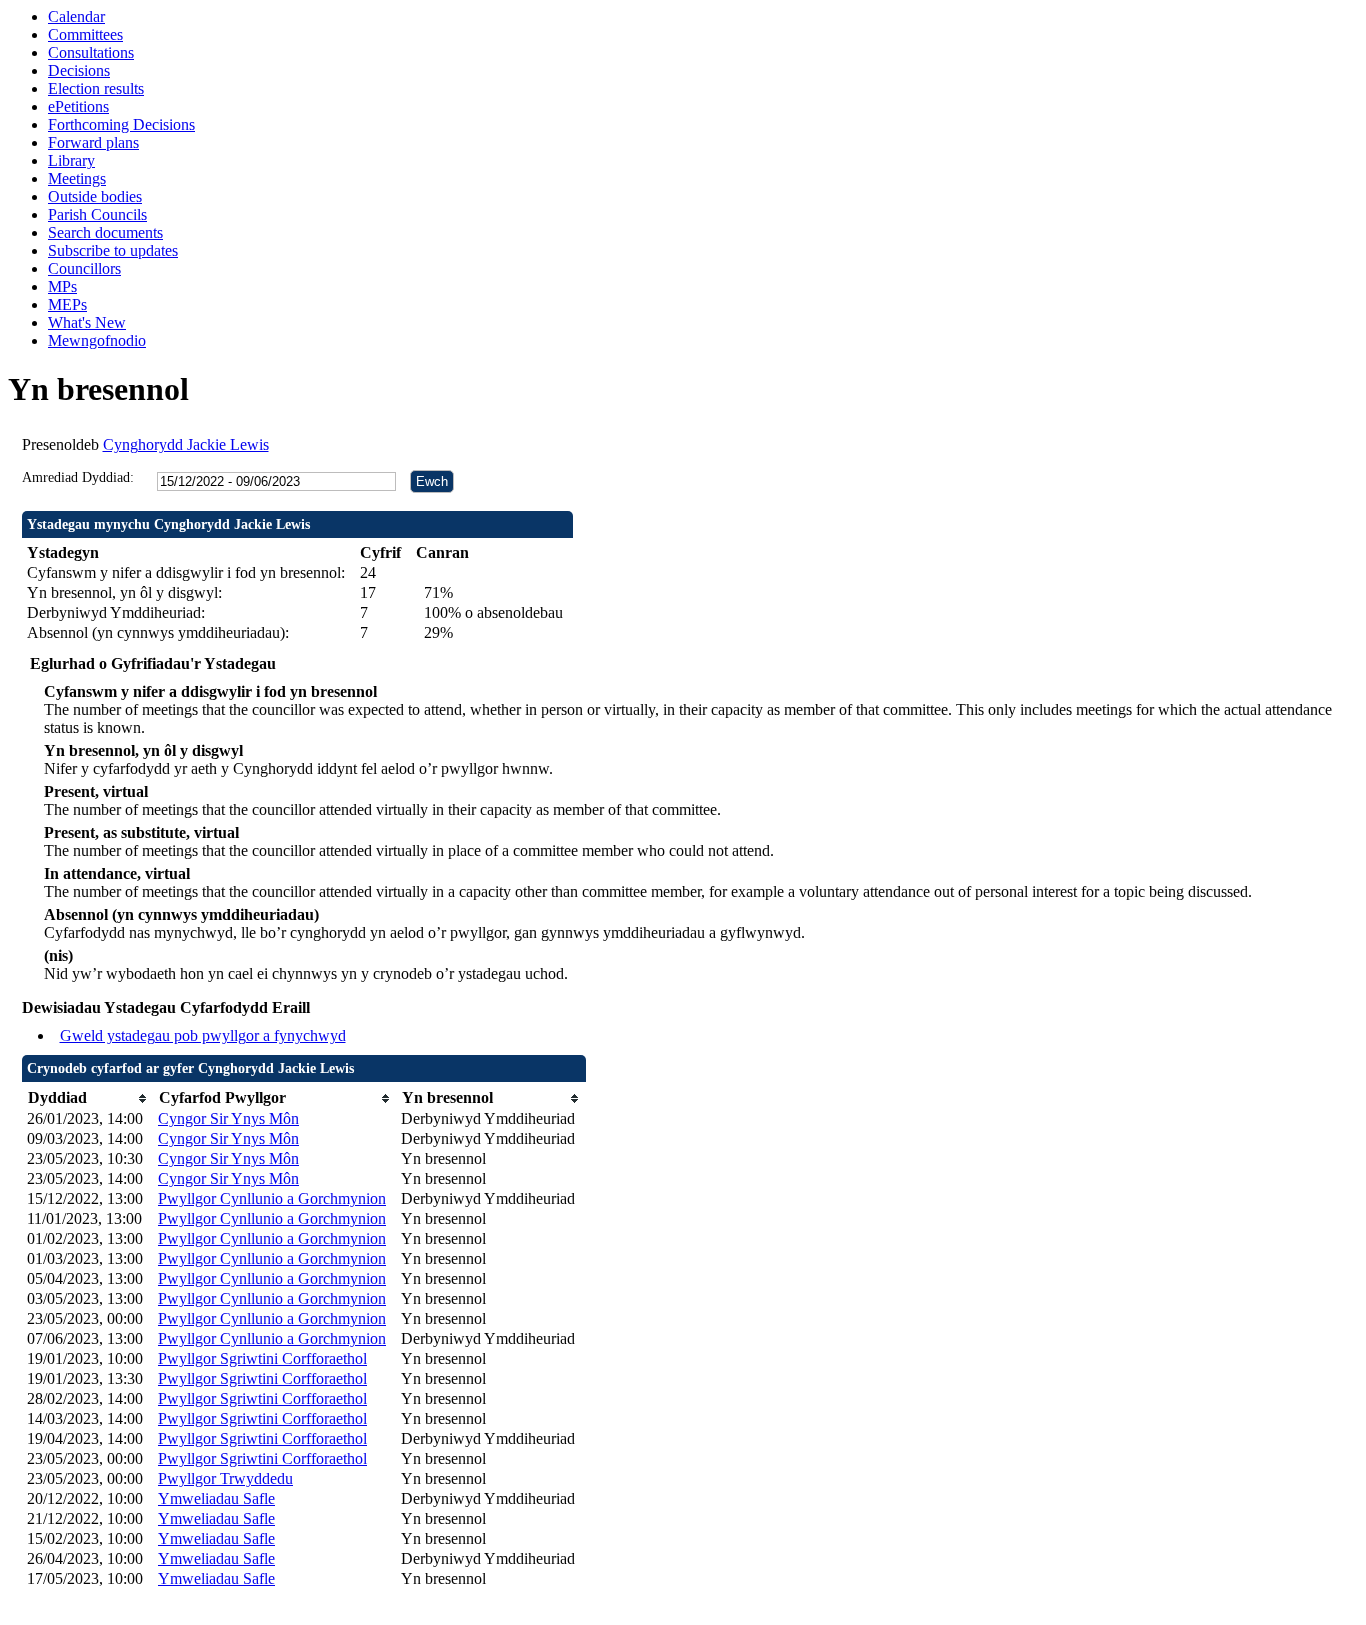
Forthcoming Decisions (121, 124)
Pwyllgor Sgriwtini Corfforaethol (262, 1358)
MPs (62, 286)
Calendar (76, 16)
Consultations (91, 52)
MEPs (67, 304)
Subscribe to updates (113, 250)
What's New (87, 322)
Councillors (84, 268)
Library (71, 160)
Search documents (105, 232)
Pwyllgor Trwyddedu (225, 1478)
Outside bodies (95, 196)
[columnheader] (87, 1098)
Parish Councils (97, 214)
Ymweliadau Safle (216, 1498)
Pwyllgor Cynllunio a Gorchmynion (272, 1198)
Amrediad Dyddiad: (78, 477)
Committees (85, 34)
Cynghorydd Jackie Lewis (186, 444)
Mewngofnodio (97, 340)
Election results (96, 88)
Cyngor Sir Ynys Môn (228, 1118)
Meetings (77, 178)
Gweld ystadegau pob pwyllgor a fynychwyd (203, 1035)
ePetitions (78, 106)
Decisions (79, 70)
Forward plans (93, 142)
